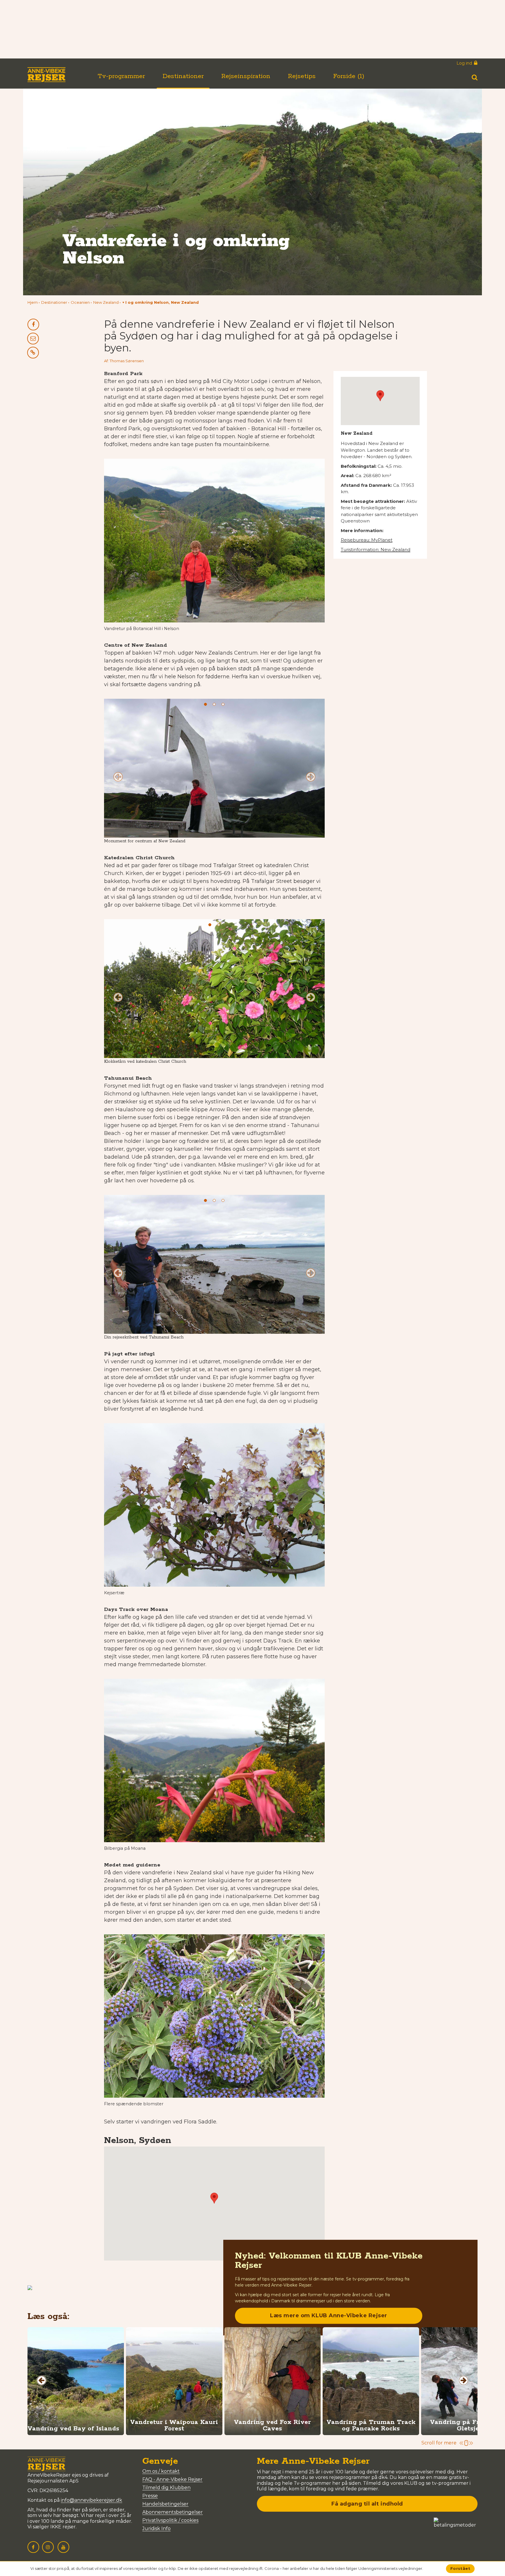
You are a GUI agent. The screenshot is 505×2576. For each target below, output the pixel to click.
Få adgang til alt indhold (367, 2504)
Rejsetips (302, 76)
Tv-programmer (121, 76)
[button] (161, 302)
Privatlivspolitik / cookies (170, 2520)
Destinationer (183, 76)
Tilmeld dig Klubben (166, 2488)
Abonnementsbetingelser (173, 2512)
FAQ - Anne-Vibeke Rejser (172, 2479)
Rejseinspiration (246, 76)
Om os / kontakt (161, 2471)
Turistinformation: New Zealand (376, 549)
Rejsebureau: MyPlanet (367, 540)
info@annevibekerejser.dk (91, 2500)
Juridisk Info (156, 2528)
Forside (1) (349, 76)
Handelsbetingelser (165, 2504)
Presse (150, 2496)
